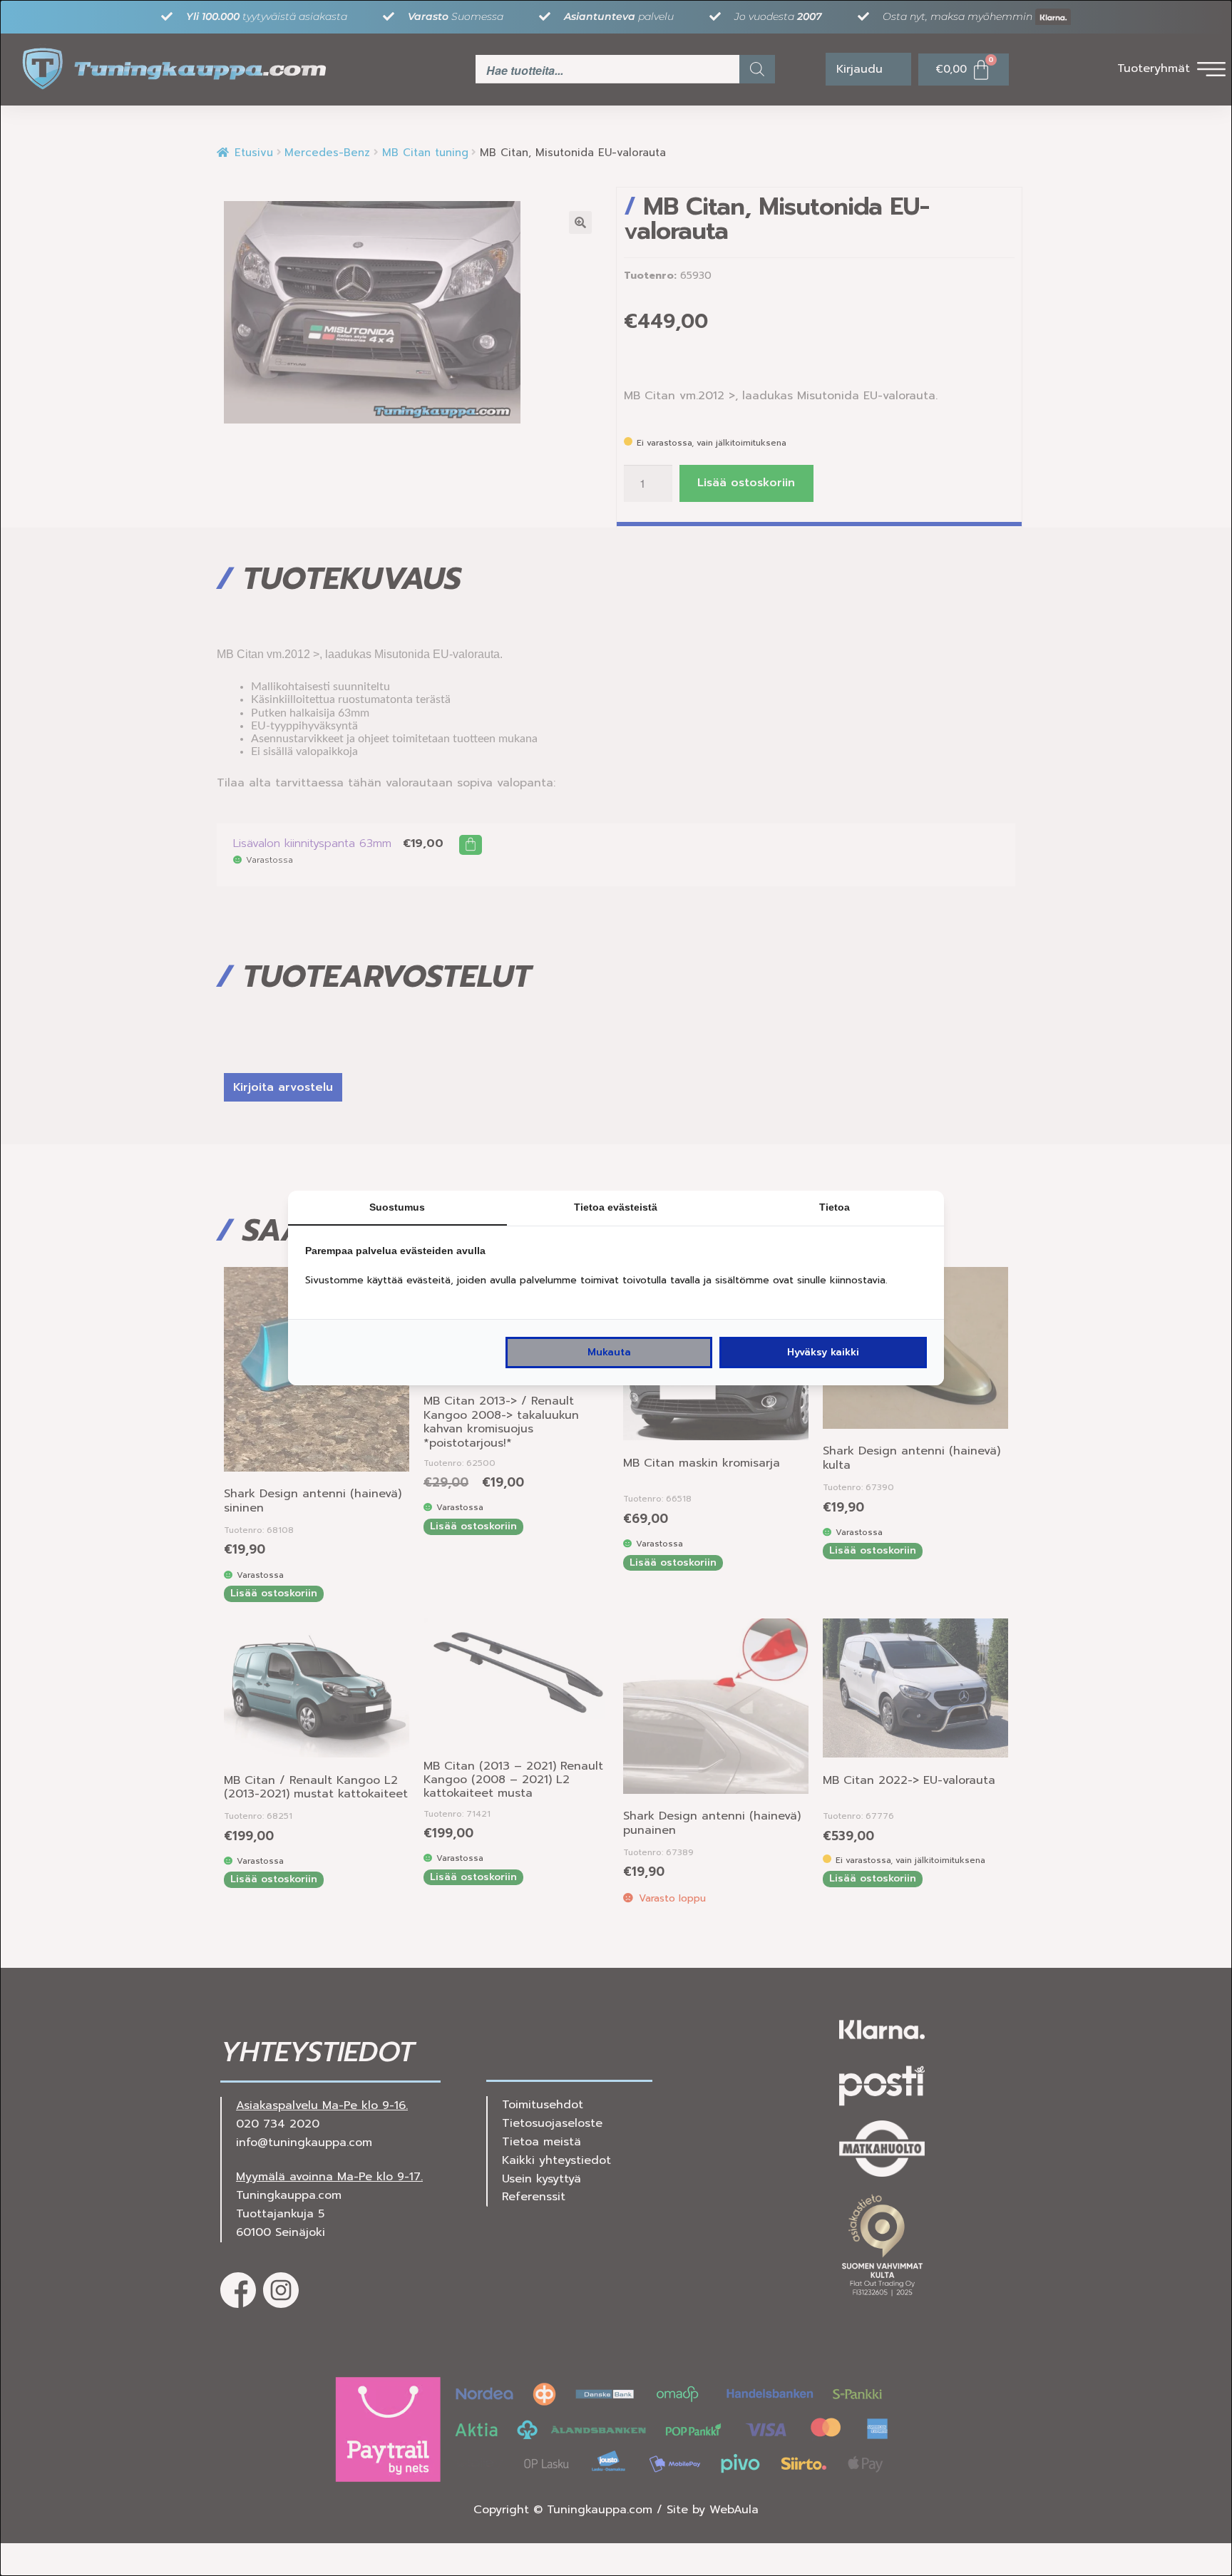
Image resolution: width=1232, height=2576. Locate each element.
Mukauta (609, 1352)
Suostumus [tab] (397, 1207)
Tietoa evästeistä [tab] (616, 1207)
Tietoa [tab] (835, 1207)
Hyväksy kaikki (823, 1352)
